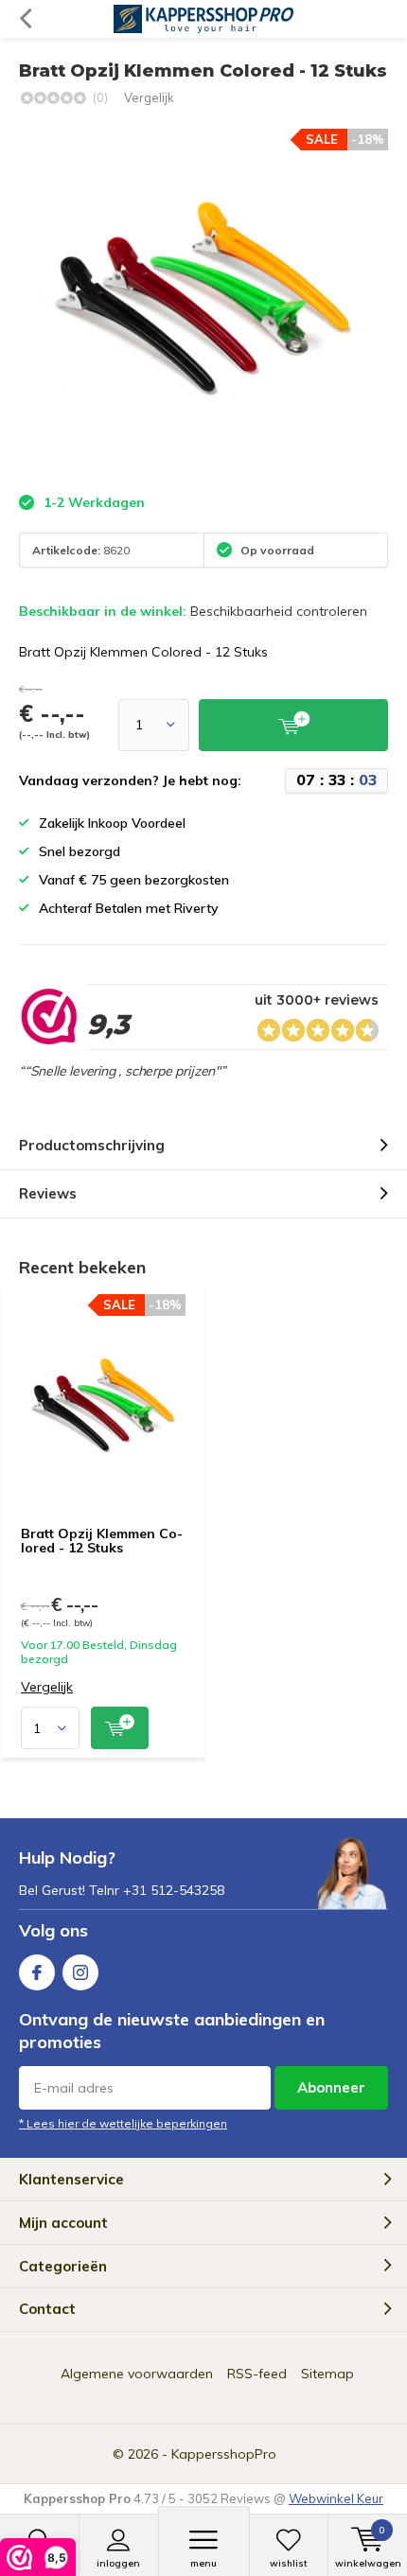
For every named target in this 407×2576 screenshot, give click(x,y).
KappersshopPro (224, 2454)
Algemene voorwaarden (137, 2374)
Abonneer (331, 2087)
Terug (25, 19)
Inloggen (118, 2563)
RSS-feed (257, 2374)
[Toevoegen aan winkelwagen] (120, 1728)
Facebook (37, 1972)
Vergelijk (149, 97)
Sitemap (327, 2374)
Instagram (80, 1972)
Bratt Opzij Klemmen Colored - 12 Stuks (102, 1541)
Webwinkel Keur (336, 2498)
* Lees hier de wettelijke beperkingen (123, 2123)
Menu (203, 2563)
